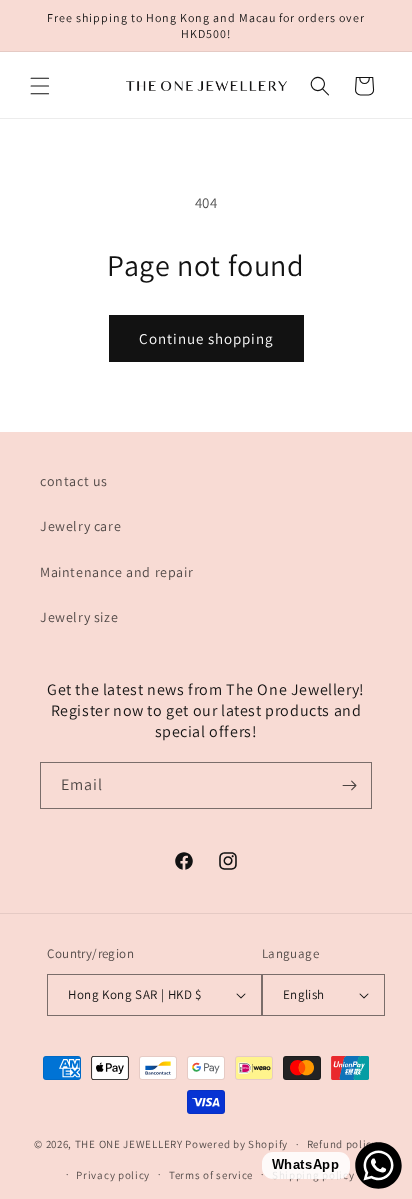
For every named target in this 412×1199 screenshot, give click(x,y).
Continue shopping (206, 338)
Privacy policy (113, 1175)
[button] (40, 86)
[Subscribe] (349, 785)
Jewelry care (80, 526)
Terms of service (211, 1175)
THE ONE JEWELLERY (129, 1144)
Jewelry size (79, 617)
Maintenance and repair (116, 572)
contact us (74, 481)
